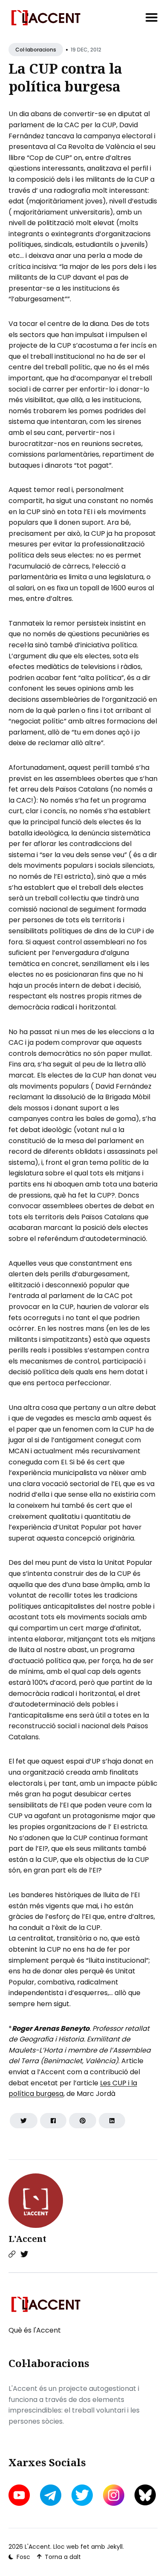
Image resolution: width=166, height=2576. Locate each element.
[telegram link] (51, 2495)
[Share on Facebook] (53, 2121)
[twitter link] (82, 2495)
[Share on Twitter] (24, 2121)
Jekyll (115, 2547)
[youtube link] (20, 2495)
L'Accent (27, 2239)
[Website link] (12, 2254)
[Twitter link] (24, 2254)
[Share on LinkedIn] (112, 2121)
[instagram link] (114, 2495)
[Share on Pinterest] (83, 2121)
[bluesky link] (145, 2495)
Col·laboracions (36, 50)
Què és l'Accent (35, 2330)
